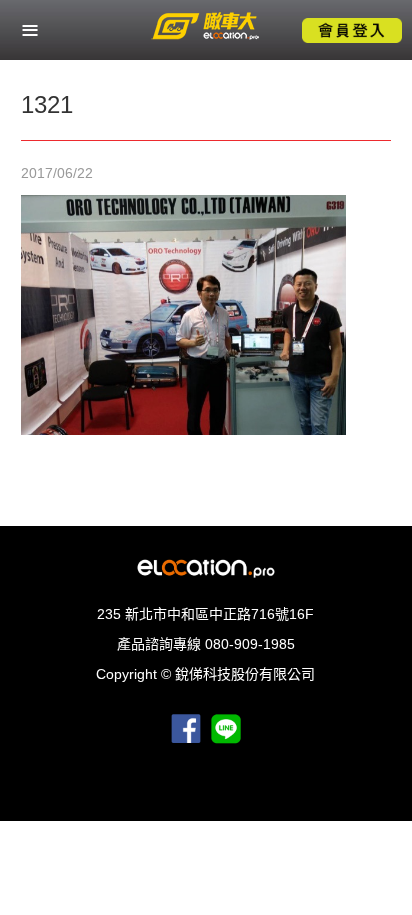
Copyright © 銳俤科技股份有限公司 (205, 674)
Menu (30, 30)
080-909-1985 (250, 644)
